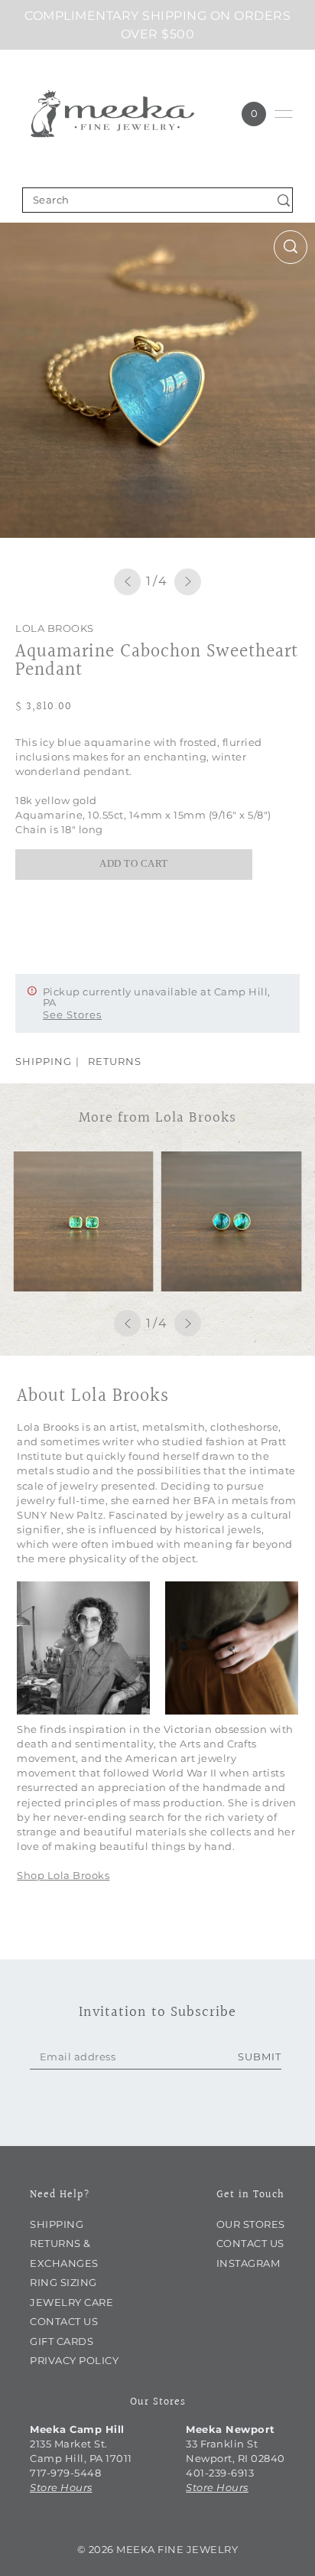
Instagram (248, 2263)
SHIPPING (44, 1061)
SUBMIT (260, 2057)
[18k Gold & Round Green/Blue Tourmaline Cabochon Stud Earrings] (232, 1222)
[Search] (283, 200)
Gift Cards (62, 2342)
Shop (31, 1876)
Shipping (57, 2224)
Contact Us (64, 2322)
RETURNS (115, 1061)
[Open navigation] (284, 114)
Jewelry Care (71, 2302)
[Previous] (127, 582)
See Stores (72, 1014)
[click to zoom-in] (291, 247)
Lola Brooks (55, 629)
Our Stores (251, 2224)
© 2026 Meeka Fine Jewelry (158, 2549)
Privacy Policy (74, 2361)
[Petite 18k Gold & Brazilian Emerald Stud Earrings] (83, 1222)
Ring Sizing (63, 2283)
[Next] (188, 582)
